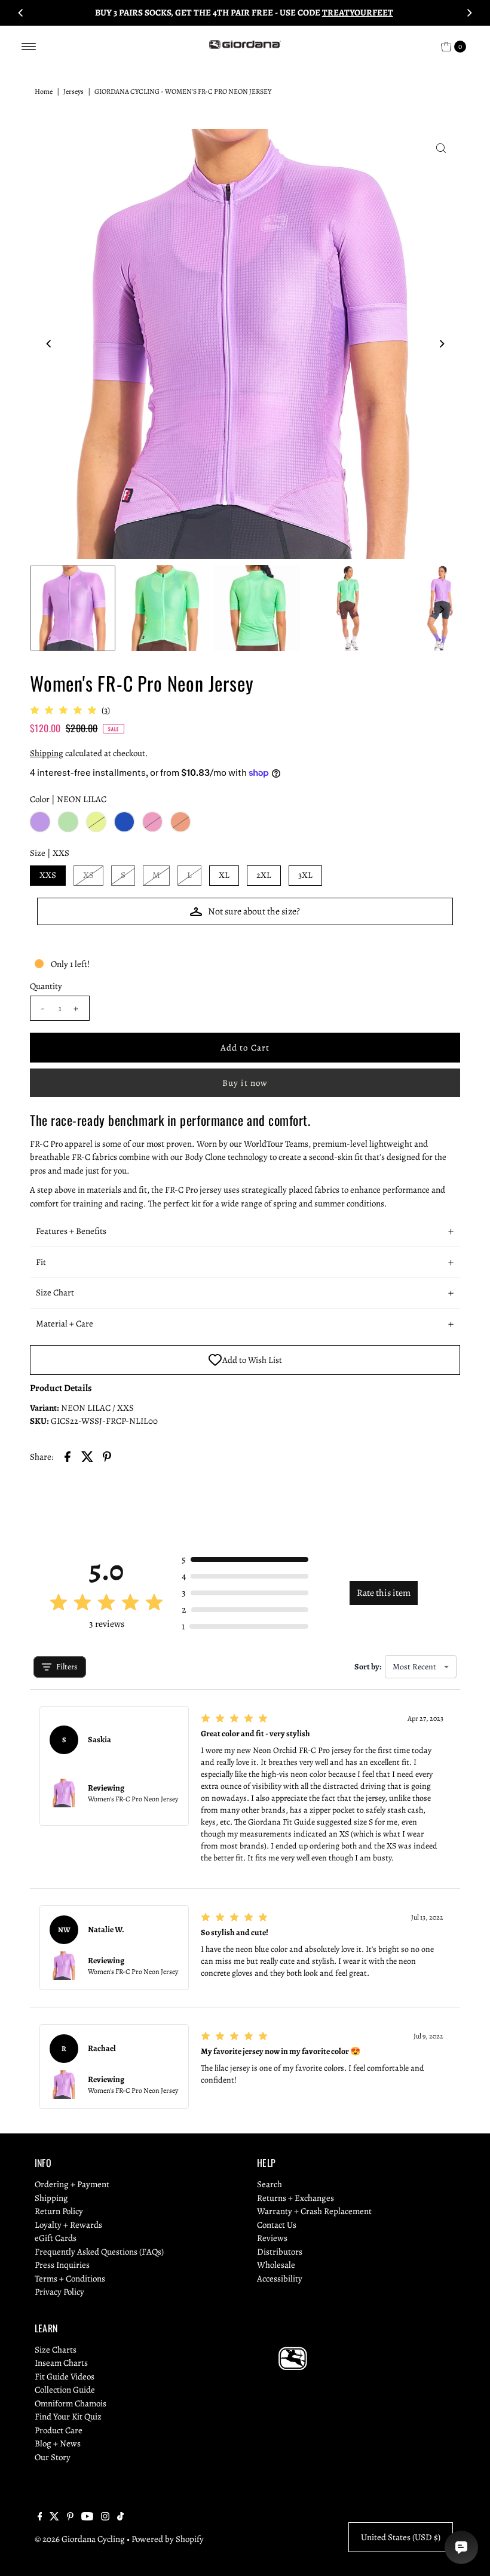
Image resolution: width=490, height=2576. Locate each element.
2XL (264, 875)
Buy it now (245, 1083)
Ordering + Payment (72, 2184)
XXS (48, 875)
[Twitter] (54, 2517)
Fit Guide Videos (65, 2377)
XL (224, 875)
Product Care (59, 2430)
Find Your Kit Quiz (68, 2417)
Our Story (53, 2457)
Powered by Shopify (168, 2539)
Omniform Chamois (71, 2403)
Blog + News (58, 2443)
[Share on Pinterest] (107, 1456)
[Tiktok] (120, 2517)
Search (269, 2184)
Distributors (280, 2252)
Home (44, 91)
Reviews (272, 2238)
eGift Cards (56, 2238)
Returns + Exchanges (295, 2198)
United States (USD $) (401, 2537)
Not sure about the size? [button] (254, 911)
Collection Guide (65, 2390)
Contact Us (277, 2225)
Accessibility (280, 2279)
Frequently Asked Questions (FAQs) (99, 2252)
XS (88, 875)
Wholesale (276, 2265)
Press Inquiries (62, 2265)
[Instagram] (105, 2517)
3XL (305, 875)
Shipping (47, 753)
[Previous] (21, 13)
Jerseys (73, 91)
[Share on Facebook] (68, 1456)
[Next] (469, 13)
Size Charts (56, 2350)
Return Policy (59, 2211)
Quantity (46, 986)
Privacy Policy (59, 2292)
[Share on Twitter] (87, 1456)
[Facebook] (40, 2517)
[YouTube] (87, 2517)
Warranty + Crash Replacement (314, 2211)
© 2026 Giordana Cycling (80, 2539)
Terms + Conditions (70, 2279)
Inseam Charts (61, 2363)
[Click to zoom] (441, 148)
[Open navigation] (29, 47)
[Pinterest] (70, 2517)
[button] (245, 1232)
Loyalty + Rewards (68, 2225)
